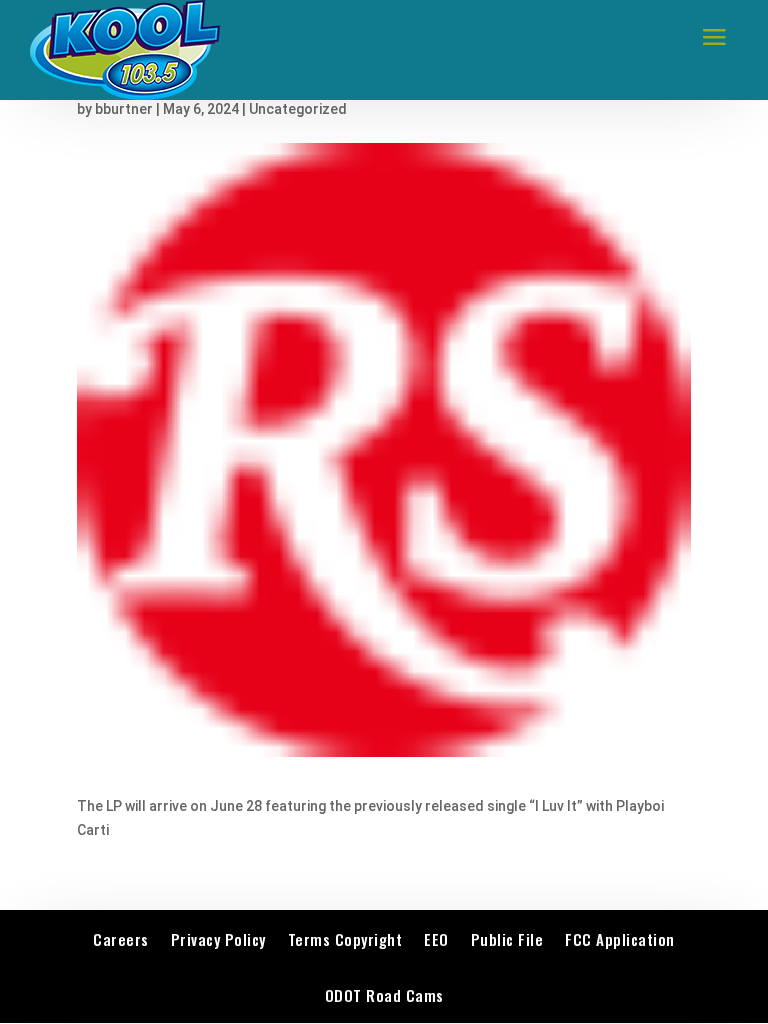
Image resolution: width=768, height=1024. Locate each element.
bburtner (124, 109)
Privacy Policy (218, 939)
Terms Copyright (345, 939)
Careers (121, 939)
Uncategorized (298, 109)
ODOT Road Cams (384, 995)
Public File (507, 939)
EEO (436, 939)
